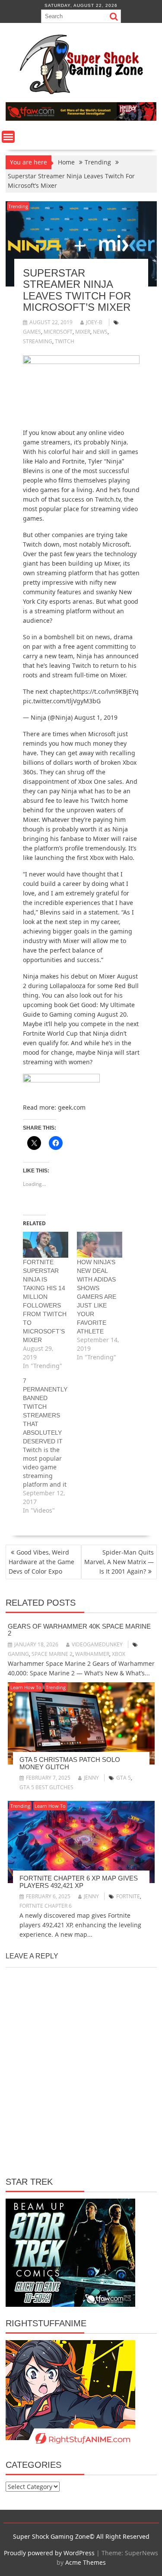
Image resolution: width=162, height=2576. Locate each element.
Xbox (119, 1654)
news (100, 332)
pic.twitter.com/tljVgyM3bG (62, 701)
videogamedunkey (97, 1644)
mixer (83, 332)
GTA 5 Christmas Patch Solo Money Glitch (70, 1763)
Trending (18, 206)
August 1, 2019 (96, 717)
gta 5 (124, 1778)
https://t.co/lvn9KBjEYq (106, 691)
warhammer (92, 1654)
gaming (18, 1654)
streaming (38, 341)
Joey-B (94, 322)
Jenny (91, 1778)
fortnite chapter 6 (46, 1906)
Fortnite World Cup (50, 1033)
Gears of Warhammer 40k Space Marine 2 (79, 1630)
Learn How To (26, 1687)
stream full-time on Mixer (89, 675)
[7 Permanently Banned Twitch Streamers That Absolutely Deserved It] (50, 1446)
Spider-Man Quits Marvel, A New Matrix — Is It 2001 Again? (119, 1562)
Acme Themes (86, 2562)
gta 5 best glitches (46, 1787)
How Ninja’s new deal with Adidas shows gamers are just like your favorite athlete (97, 1297)
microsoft (58, 332)
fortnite (128, 1896)
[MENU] (8, 137)
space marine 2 (52, 1654)
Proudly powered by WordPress (49, 2553)
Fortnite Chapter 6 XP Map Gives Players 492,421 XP (79, 1882)
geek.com (72, 1107)
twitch (65, 341)
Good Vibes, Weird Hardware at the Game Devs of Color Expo (41, 1562)
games (32, 332)
